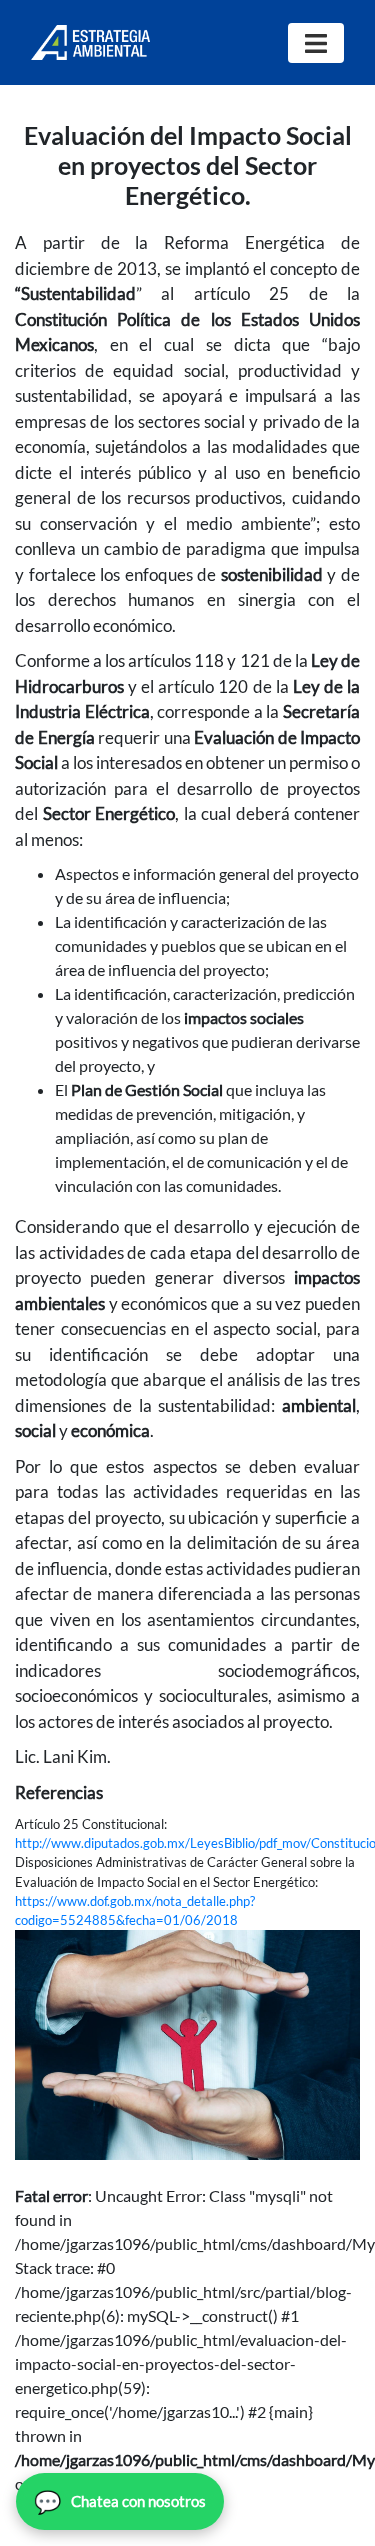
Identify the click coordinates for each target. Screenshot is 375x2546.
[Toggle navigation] (316, 43)
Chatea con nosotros (120, 2501)
